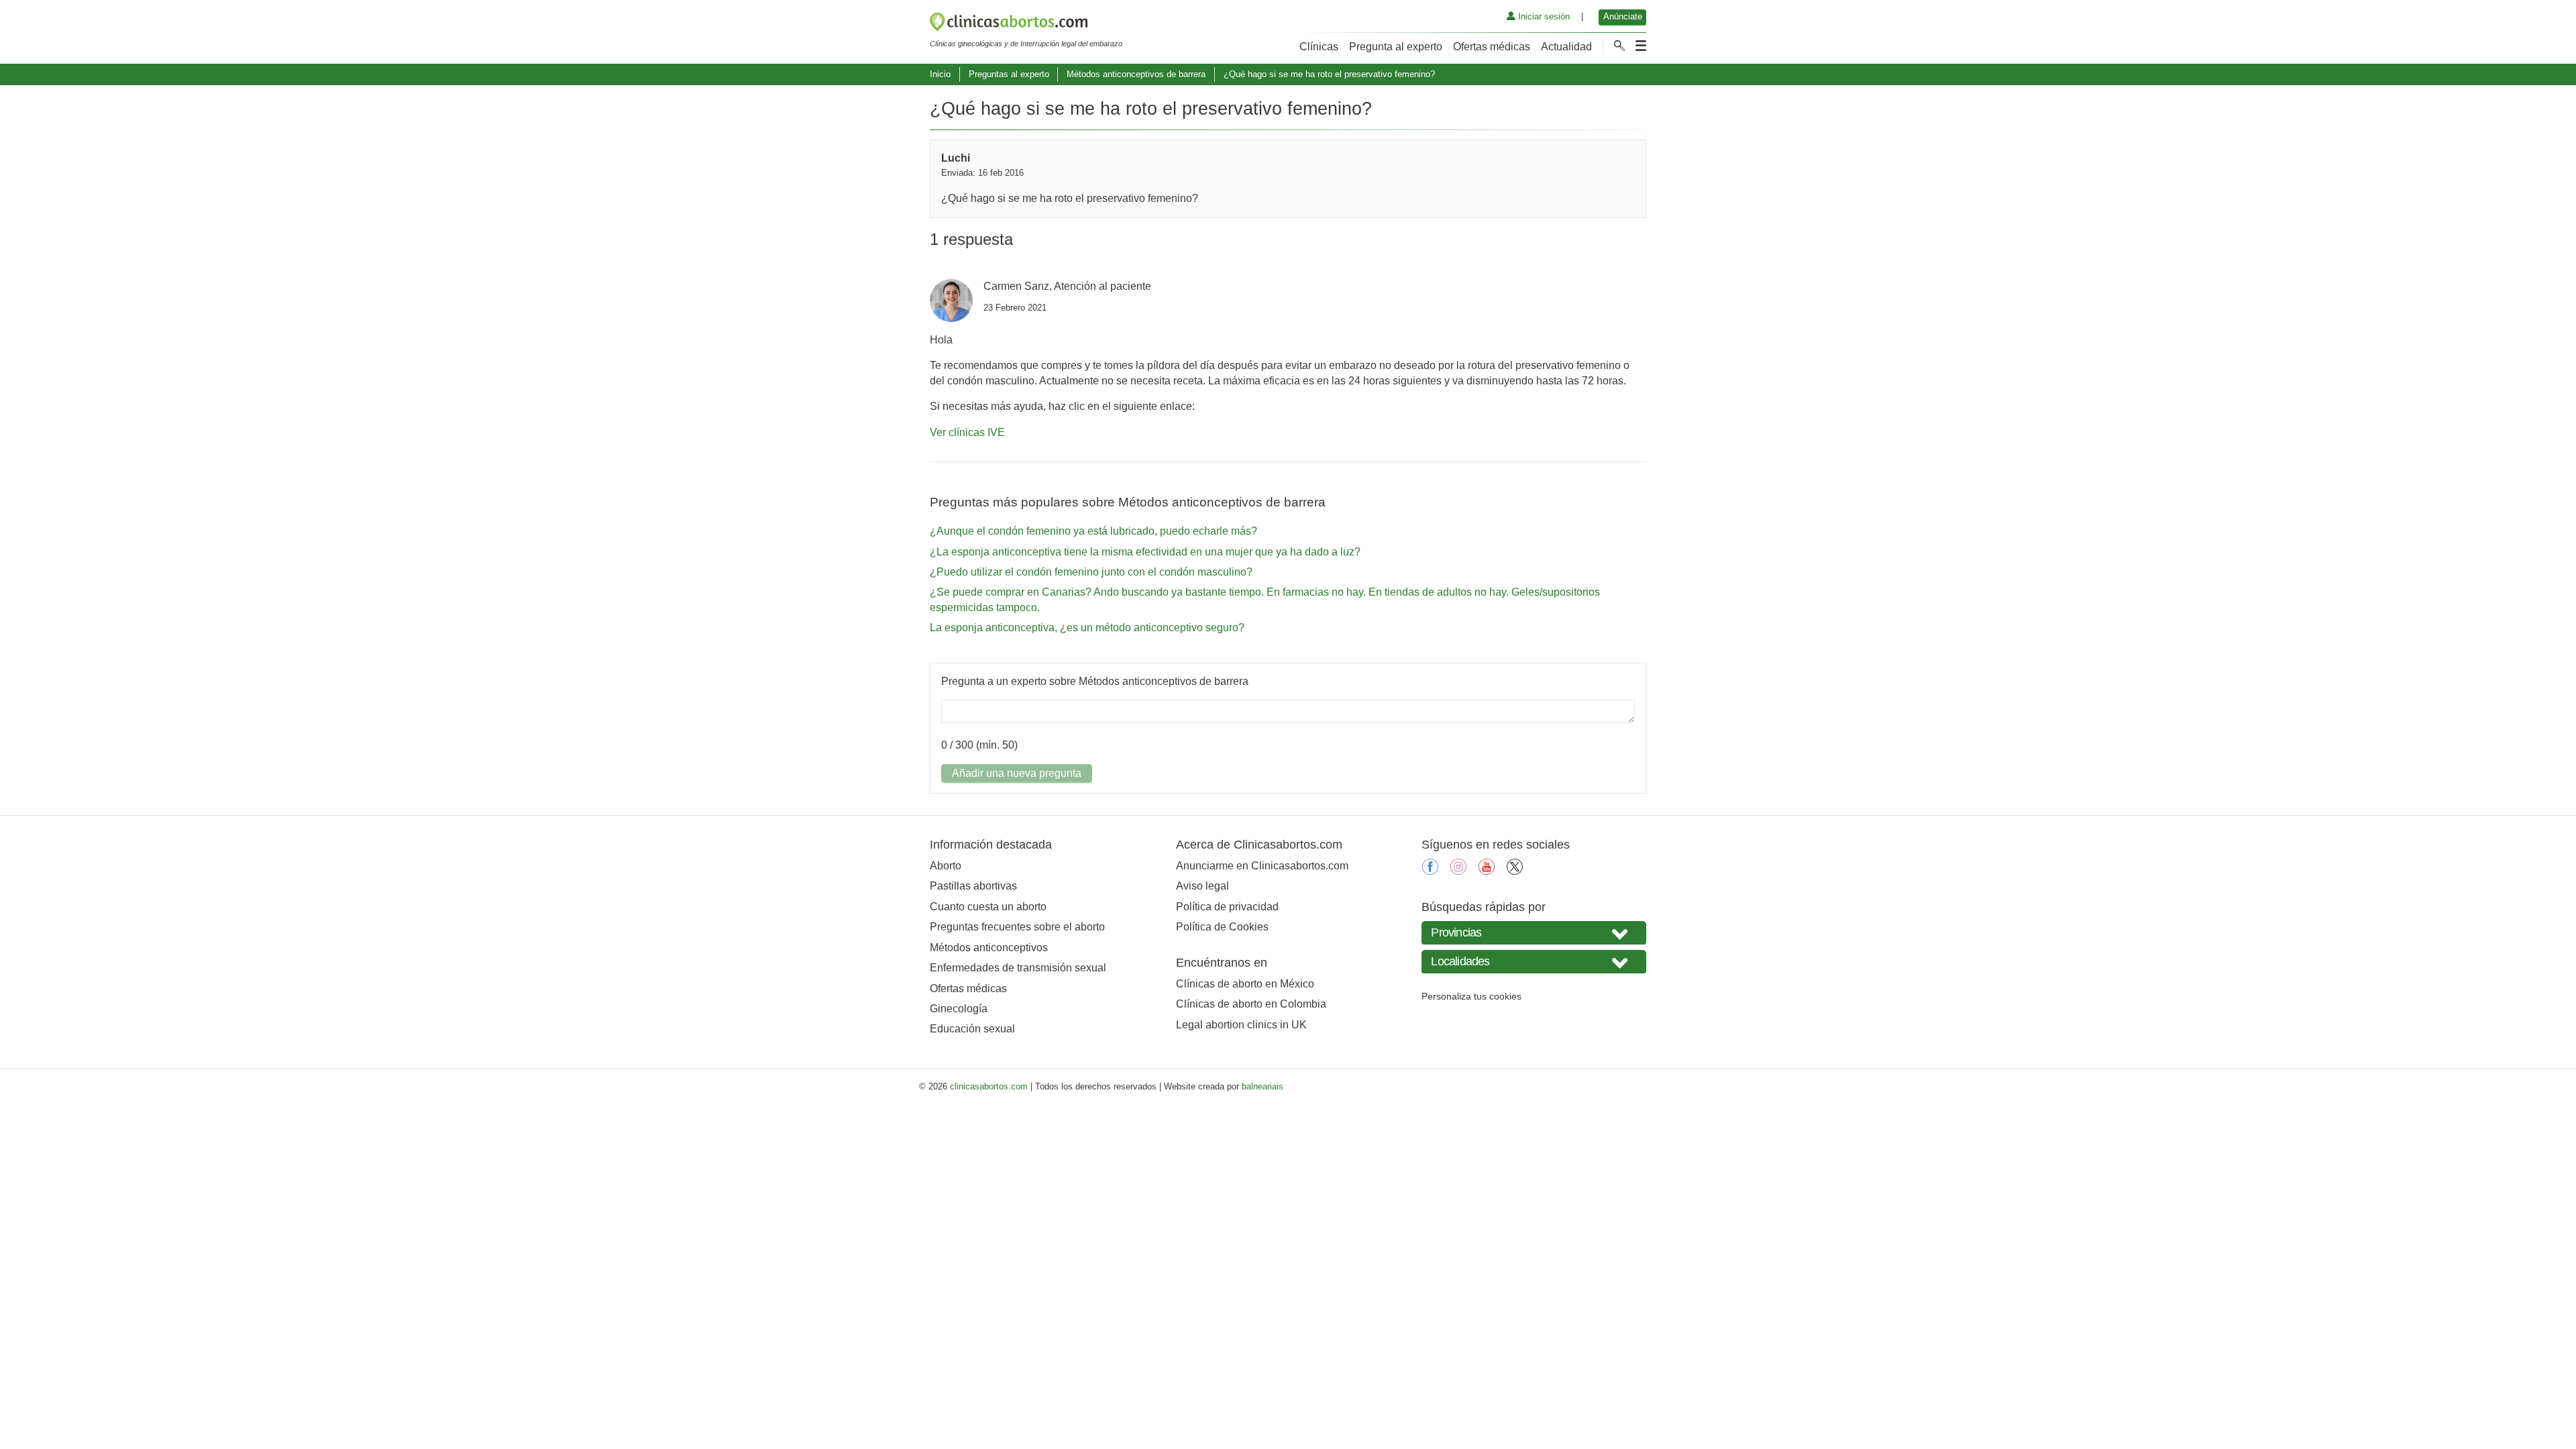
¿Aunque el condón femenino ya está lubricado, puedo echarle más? (1093, 531)
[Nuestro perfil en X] (1515, 871)
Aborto (946, 866)
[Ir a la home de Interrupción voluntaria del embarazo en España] (1026, 24)
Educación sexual (972, 1029)
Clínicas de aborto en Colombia (1251, 1004)
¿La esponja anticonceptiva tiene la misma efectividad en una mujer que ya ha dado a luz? (1145, 552)
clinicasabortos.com (989, 1086)
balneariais (1263, 1086)
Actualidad (1566, 47)
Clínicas (1319, 47)
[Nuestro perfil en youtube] (1487, 871)
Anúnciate (1623, 16)
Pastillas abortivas (973, 886)
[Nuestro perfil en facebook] (1430, 871)
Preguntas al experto (1009, 74)
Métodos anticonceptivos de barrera (1136, 74)
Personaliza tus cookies (1471, 996)
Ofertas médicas (1492, 47)
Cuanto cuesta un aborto (988, 907)
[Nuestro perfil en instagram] (1458, 871)
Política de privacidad (1227, 907)
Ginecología (959, 1009)
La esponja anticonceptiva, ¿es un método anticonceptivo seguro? (1087, 628)
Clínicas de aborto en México (1245, 984)
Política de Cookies (1222, 927)
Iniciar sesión (1543, 16)
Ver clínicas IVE (967, 432)
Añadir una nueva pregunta (1017, 773)
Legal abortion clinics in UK (1241, 1025)
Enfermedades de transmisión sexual (1018, 968)
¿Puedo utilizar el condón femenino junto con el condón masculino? (1091, 572)
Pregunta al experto (1396, 47)
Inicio (940, 74)
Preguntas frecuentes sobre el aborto (1017, 927)
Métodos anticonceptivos (989, 948)
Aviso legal (1202, 886)
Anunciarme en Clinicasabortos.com (1262, 866)
